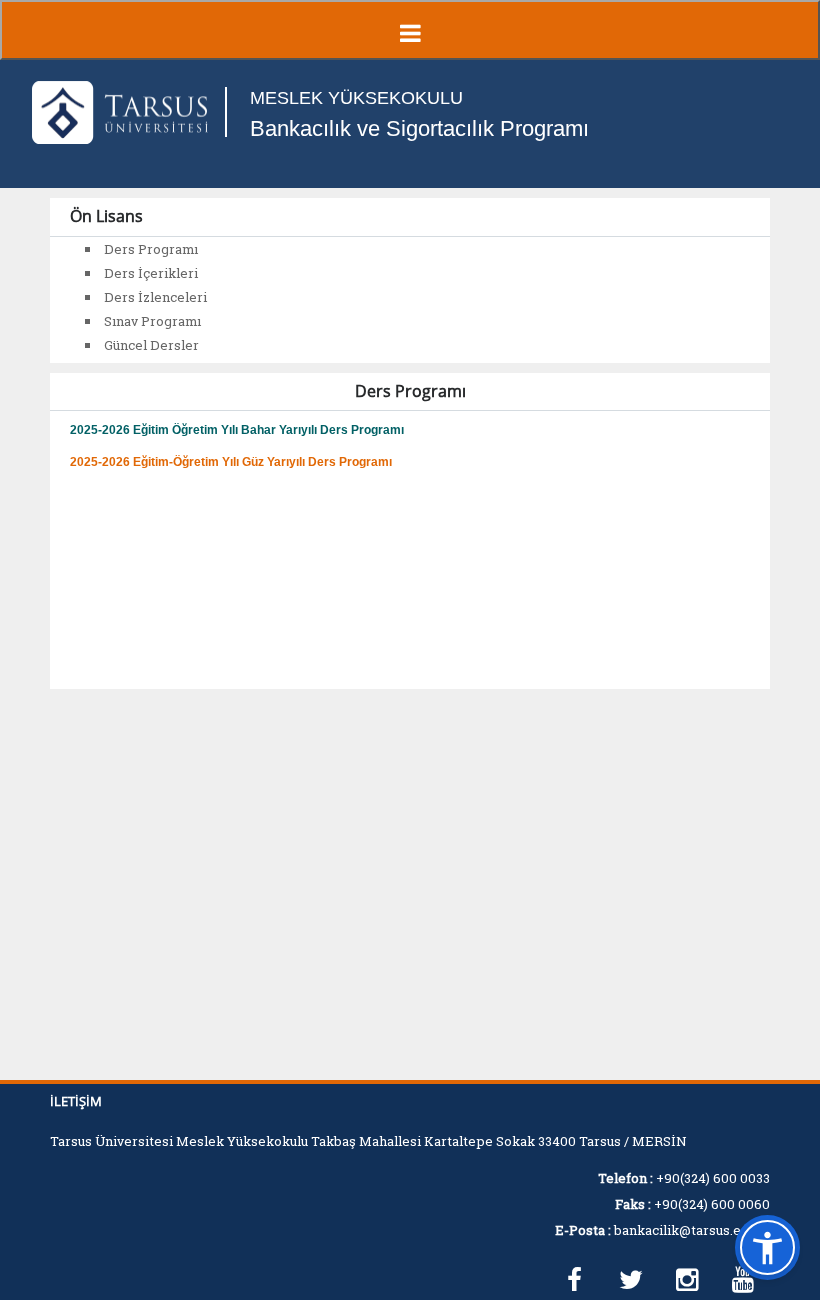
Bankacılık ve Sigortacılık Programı (419, 128)
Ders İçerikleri (151, 273)
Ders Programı (151, 249)
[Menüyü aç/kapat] (410, 30)
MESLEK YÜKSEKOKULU (356, 98)
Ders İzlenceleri (155, 297)
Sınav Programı (152, 321)
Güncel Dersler (151, 345)
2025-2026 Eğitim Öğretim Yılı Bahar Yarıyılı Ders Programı (237, 430)
